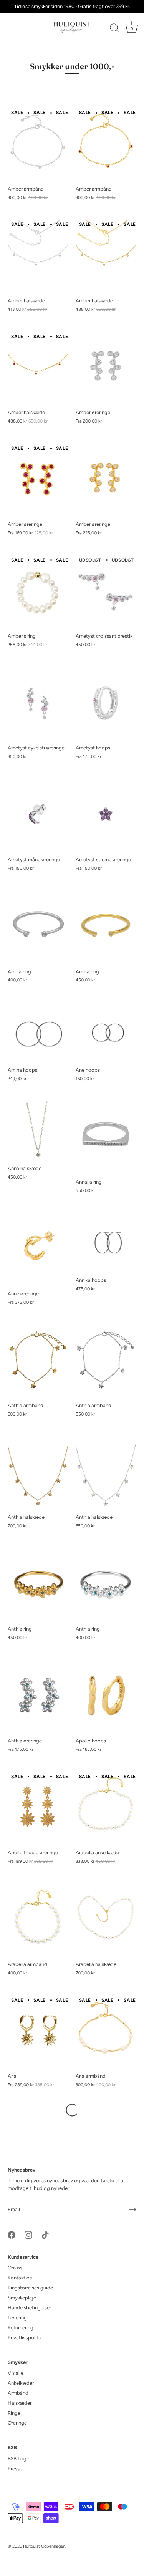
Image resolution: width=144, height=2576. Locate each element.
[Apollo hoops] (106, 1697)
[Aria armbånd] (106, 2032)
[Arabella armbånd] (38, 1920)
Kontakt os (20, 2278)
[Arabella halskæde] (106, 1920)
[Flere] (72, 2110)
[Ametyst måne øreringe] (38, 815)
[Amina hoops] (38, 1032)
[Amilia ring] (38, 927)
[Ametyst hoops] (106, 704)
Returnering (21, 2328)
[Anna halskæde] (38, 1131)
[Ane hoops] (106, 1032)
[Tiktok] (45, 2234)
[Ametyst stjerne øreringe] (106, 815)
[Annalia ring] (106, 1137)
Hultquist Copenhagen (44, 2546)
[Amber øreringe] (106, 368)
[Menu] (12, 28)
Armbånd (18, 2393)
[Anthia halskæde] (38, 1473)
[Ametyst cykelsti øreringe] (38, 704)
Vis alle (16, 2373)
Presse (15, 2469)
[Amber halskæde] (38, 256)
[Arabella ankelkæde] (106, 1808)
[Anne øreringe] (38, 1249)
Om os (15, 2268)
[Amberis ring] (38, 592)
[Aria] (38, 2032)
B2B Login (19, 2459)
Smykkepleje (22, 2298)
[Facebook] (12, 2234)
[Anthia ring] (38, 1585)
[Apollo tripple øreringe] (38, 1808)
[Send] (132, 2210)
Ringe (14, 2413)
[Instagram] (28, 2234)
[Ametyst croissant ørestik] (106, 592)
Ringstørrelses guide (30, 2288)
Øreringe (17, 2423)
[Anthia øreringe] (38, 1697)
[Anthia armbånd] (38, 1361)
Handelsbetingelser (29, 2308)
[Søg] (114, 29)
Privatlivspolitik (25, 2338)
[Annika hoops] (106, 1243)
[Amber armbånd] (38, 145)
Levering (17, 2318)
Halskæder (20, 2403)
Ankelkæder (21, 2383)
